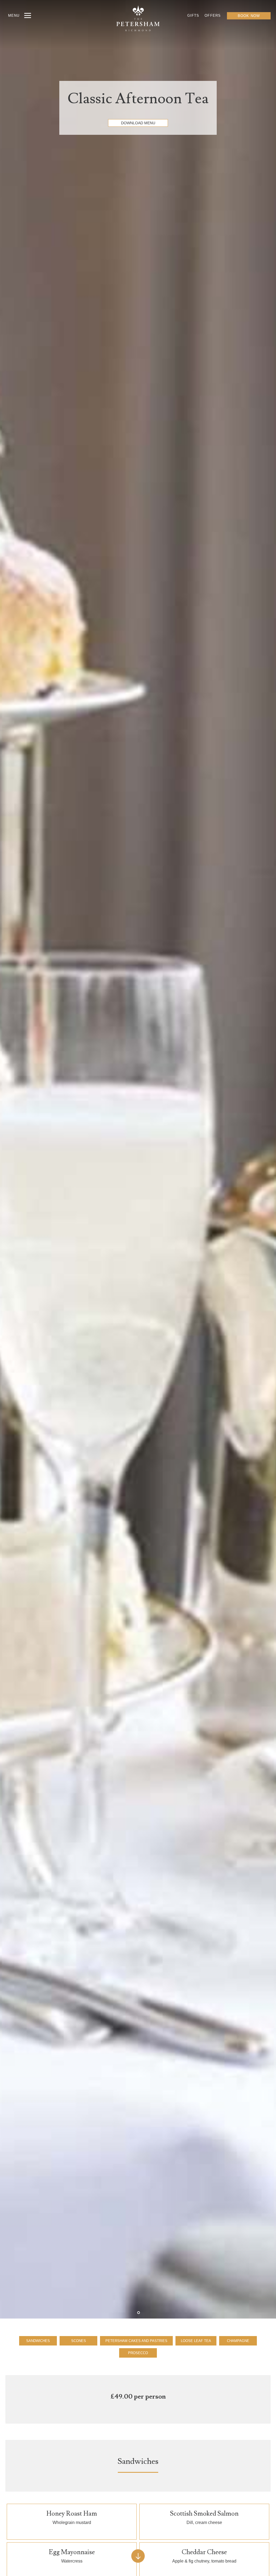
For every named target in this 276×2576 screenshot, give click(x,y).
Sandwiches (38, 2341)
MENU (14, 16)
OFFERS (213, 16)
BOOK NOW (249, 16)
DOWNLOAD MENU (138, 123)
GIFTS (193, 16)
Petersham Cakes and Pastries (136, 2341)
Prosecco (138, 2353)
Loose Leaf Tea (196, 2341)
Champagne (238, 2341)
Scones (79, 2341)
